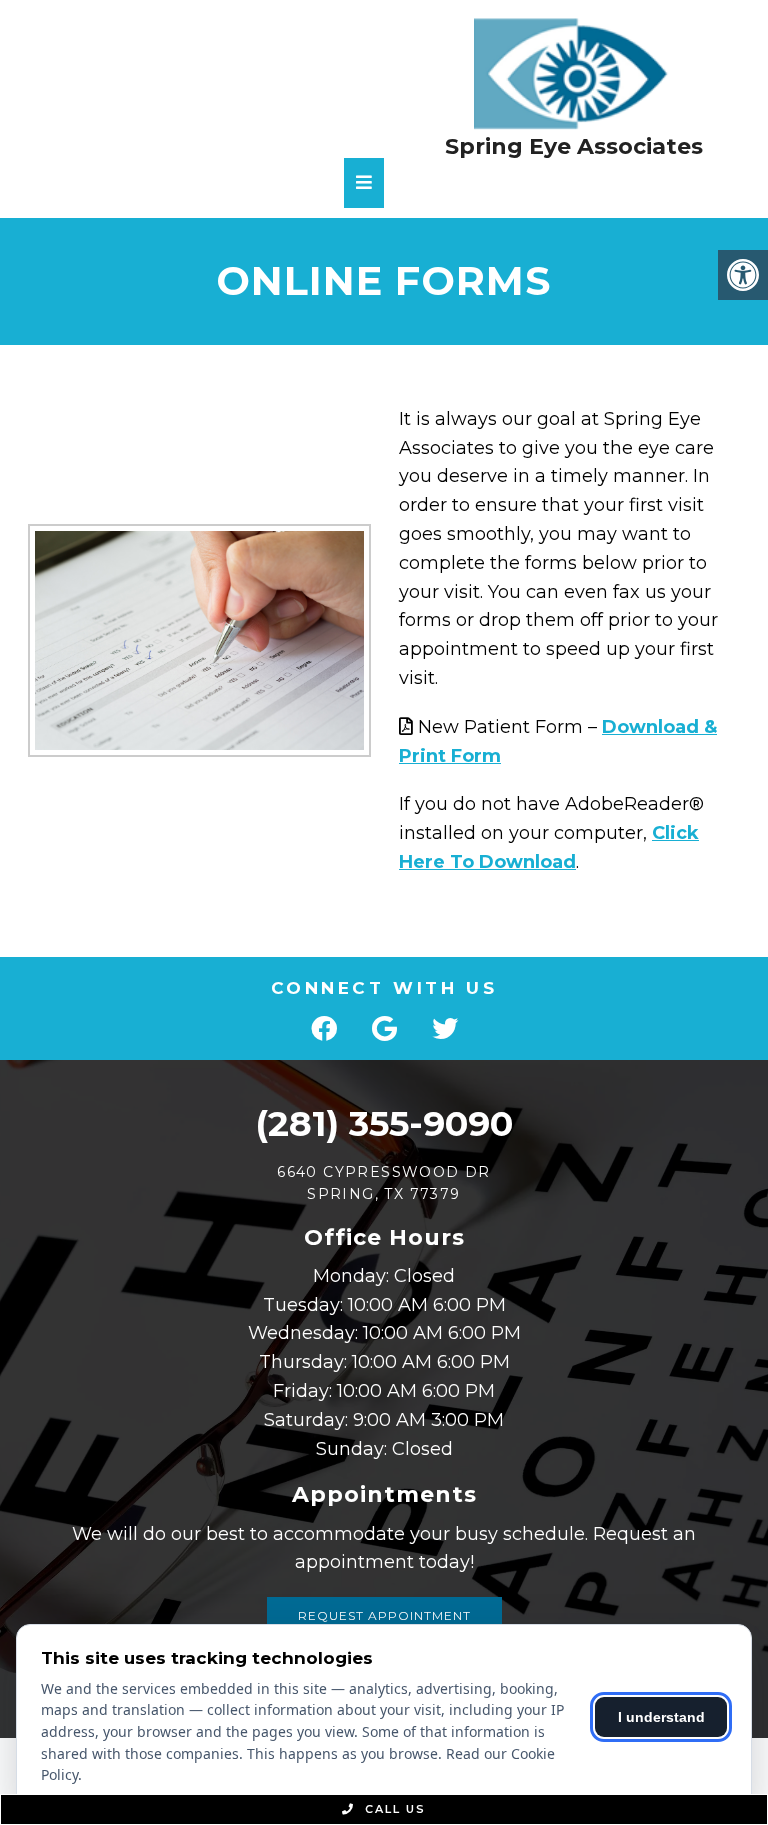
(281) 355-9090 (384, 1123)
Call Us (393, 1809)
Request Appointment (384, 1615)
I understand (661, 1717)
